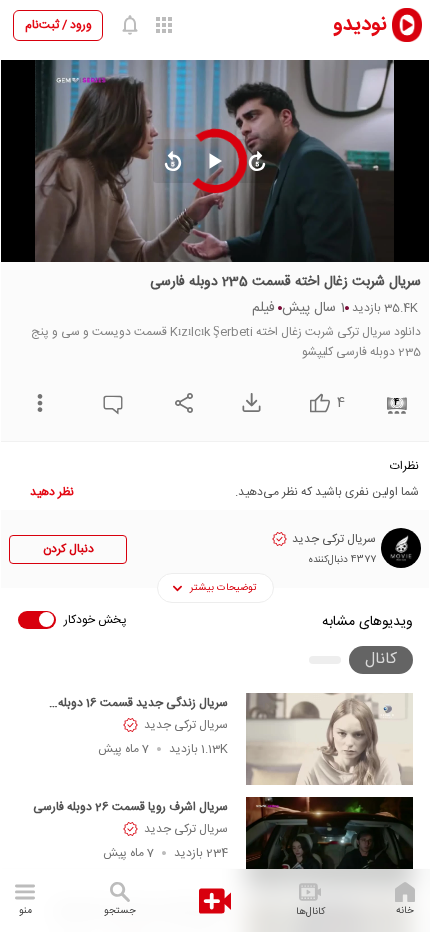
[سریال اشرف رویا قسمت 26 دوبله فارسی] (329, 843)
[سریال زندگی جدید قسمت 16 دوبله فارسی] (329, 739)
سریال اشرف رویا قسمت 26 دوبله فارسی (130, 807)
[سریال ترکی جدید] (401, 548)
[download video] (246, 402)
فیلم (263, 308)
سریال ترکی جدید (186, 725)
